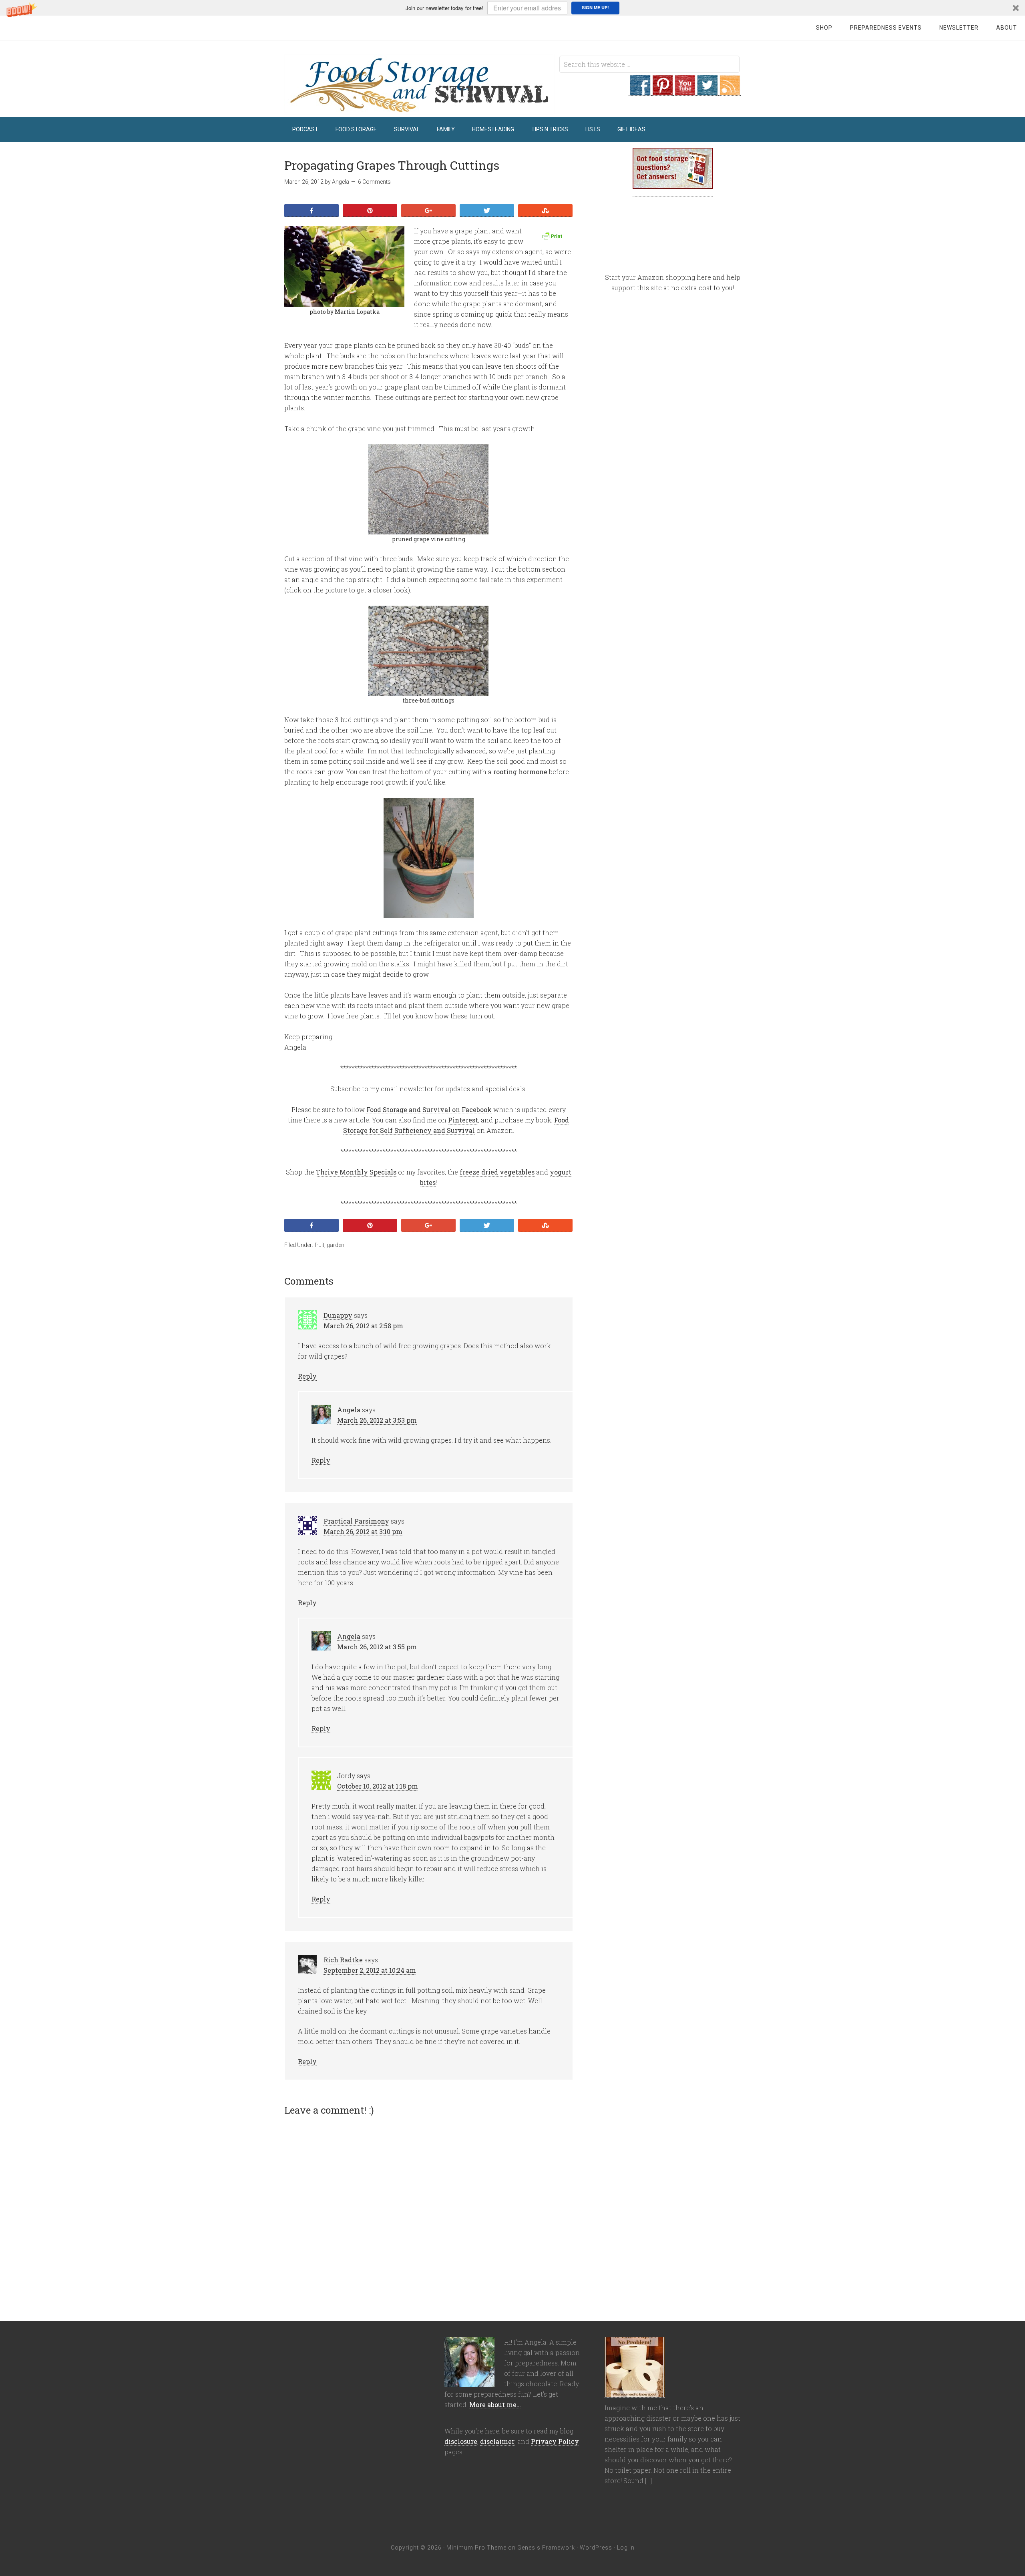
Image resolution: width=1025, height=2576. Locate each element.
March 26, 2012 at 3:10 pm (363, 1531)
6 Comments (374, 182)
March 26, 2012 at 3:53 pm (377, 1420)
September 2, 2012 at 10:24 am (370, 1970)
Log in (626, 2548)
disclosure (461, 2441)
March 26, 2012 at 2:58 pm (363, 1326)
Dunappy (338, 1315)
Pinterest (463, 1120)
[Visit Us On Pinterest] (662, 91)
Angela (349, 1410)
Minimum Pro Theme (476, 2548)
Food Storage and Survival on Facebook (429, 1109)
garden (336, 1245)
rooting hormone (520, 772)
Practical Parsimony (356, 1521)
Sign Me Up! (595, 7)
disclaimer (497, 2441)
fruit (319, 1245)
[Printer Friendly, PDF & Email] (553, 236)
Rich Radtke (343, 1960)
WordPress (596, 2548)
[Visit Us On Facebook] (640, 91)
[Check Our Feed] (730, 91)
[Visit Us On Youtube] (685, 91)
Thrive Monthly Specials (356, 1172)
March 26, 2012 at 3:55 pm (377, 1647)
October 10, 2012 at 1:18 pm (378, 1786)
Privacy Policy (555, 2441)
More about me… (495, 2404)
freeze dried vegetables (497, 1172)
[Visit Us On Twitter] (707, 91)
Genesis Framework (546, 2548)
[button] (512, 8)
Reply (307, 1376)
